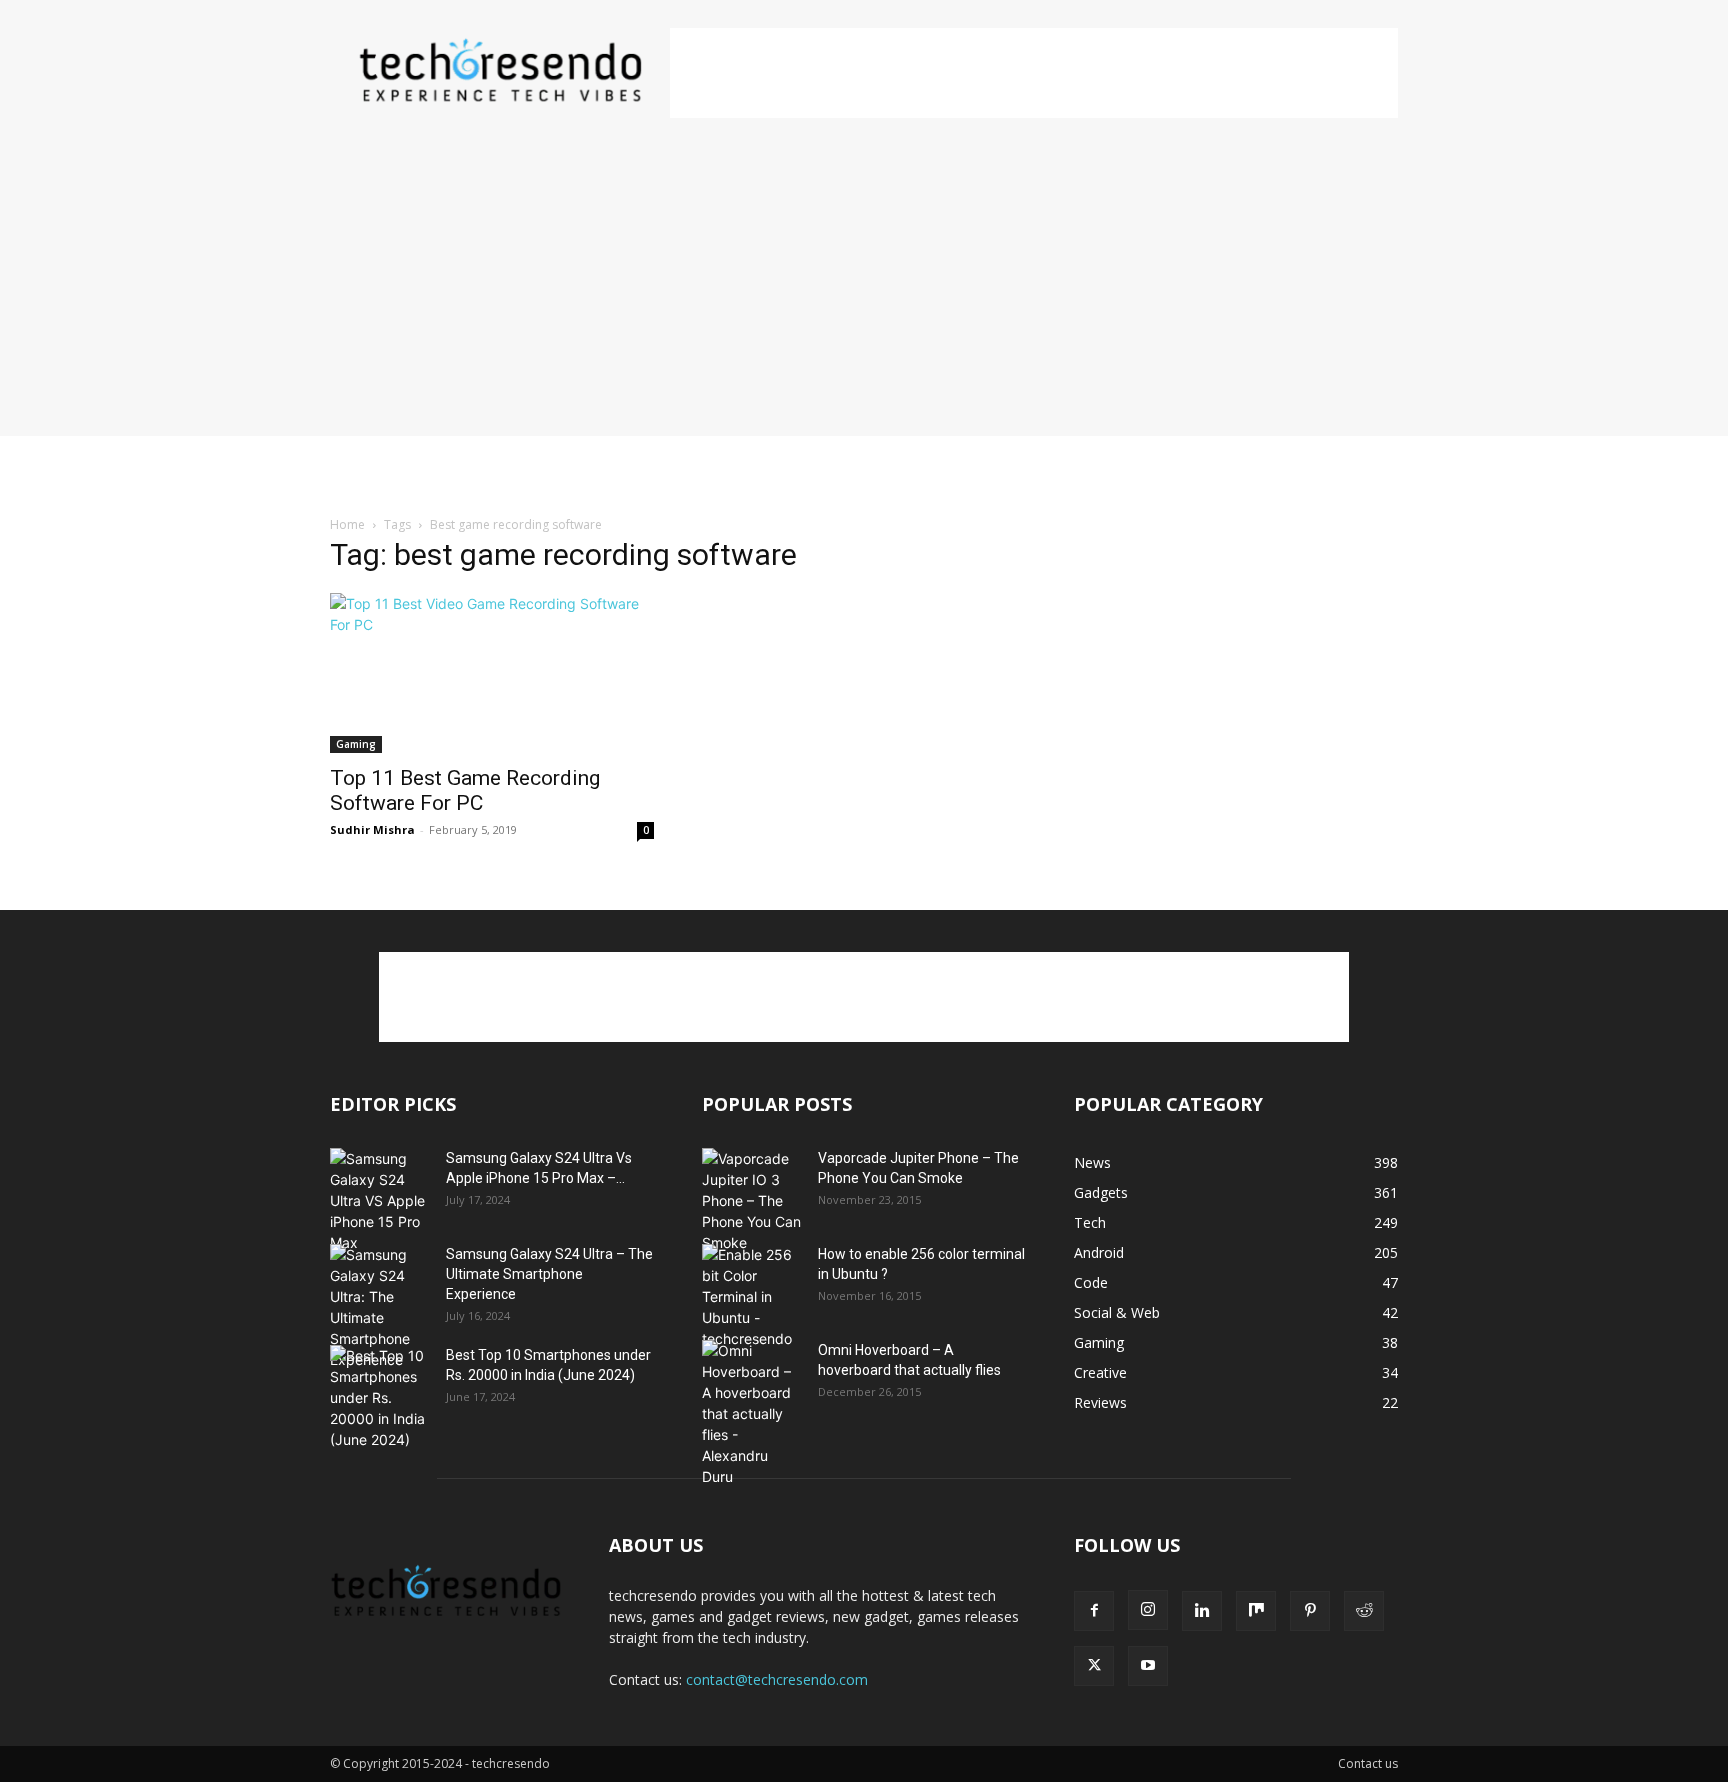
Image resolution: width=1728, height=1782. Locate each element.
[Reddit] (1364, 1611)
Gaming (356, 744)
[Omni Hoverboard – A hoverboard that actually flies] (752, 1413)
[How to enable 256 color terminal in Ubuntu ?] (752, 1296)
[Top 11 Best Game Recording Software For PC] (492, 673)
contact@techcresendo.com (777, 1679)
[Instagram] (1148, 1610)
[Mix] (1256, 1611)
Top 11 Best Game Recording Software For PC (465, 790)
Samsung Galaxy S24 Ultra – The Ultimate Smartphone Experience (549, 1274)
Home (347, 524)
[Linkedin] (1202, 1611)
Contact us (1368, 1763)
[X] (1094, 1666)
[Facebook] (1094, 1611)
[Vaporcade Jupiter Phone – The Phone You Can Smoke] (752, 1200)
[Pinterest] (1310, 1611)
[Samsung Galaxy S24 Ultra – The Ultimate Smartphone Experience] (380, 1307)
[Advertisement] (1034, 73)
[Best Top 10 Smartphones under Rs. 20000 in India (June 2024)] (380, 1397)
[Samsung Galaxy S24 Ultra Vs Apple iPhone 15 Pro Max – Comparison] (380, 1200)
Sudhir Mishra (372, 829)
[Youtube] (1148, 1666)
